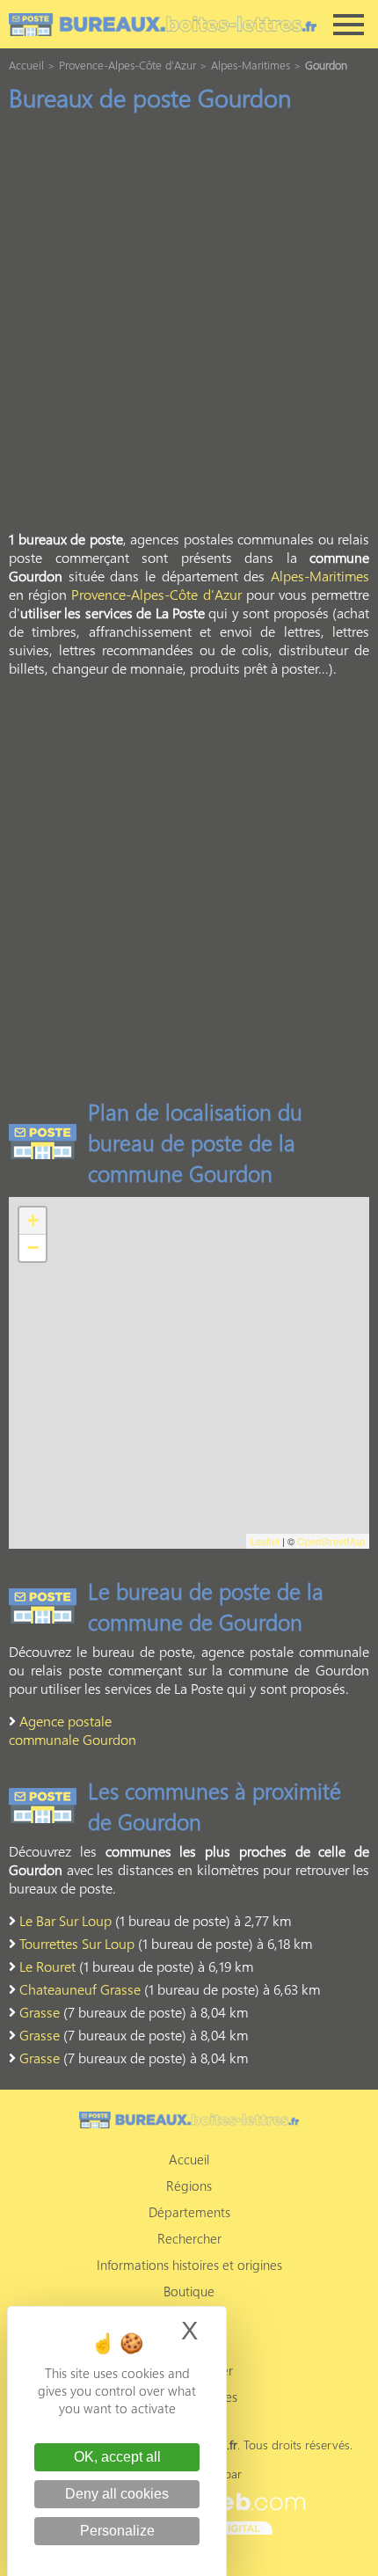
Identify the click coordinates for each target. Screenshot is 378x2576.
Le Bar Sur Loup (65, 1920)
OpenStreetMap (331, 1541)
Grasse (40, 2012)
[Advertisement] (189, 326)
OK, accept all (117, 2457)
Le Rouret (47, 1966)
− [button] (33, 1248)
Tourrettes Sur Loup (77, 1943)
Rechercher (189, 2238)
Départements (189, 2212)
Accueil (189, 2159)
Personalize (117, 2531)
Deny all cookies (117, 2494)
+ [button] (33, 1220)
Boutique (189, 2291)
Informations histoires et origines (189, 2265)
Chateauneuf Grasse (80, 1989)
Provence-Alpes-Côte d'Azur (156, 594)
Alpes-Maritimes (320, 576)
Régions (189, 2186)
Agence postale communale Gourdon (73, 1730)
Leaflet (265, 1541)
